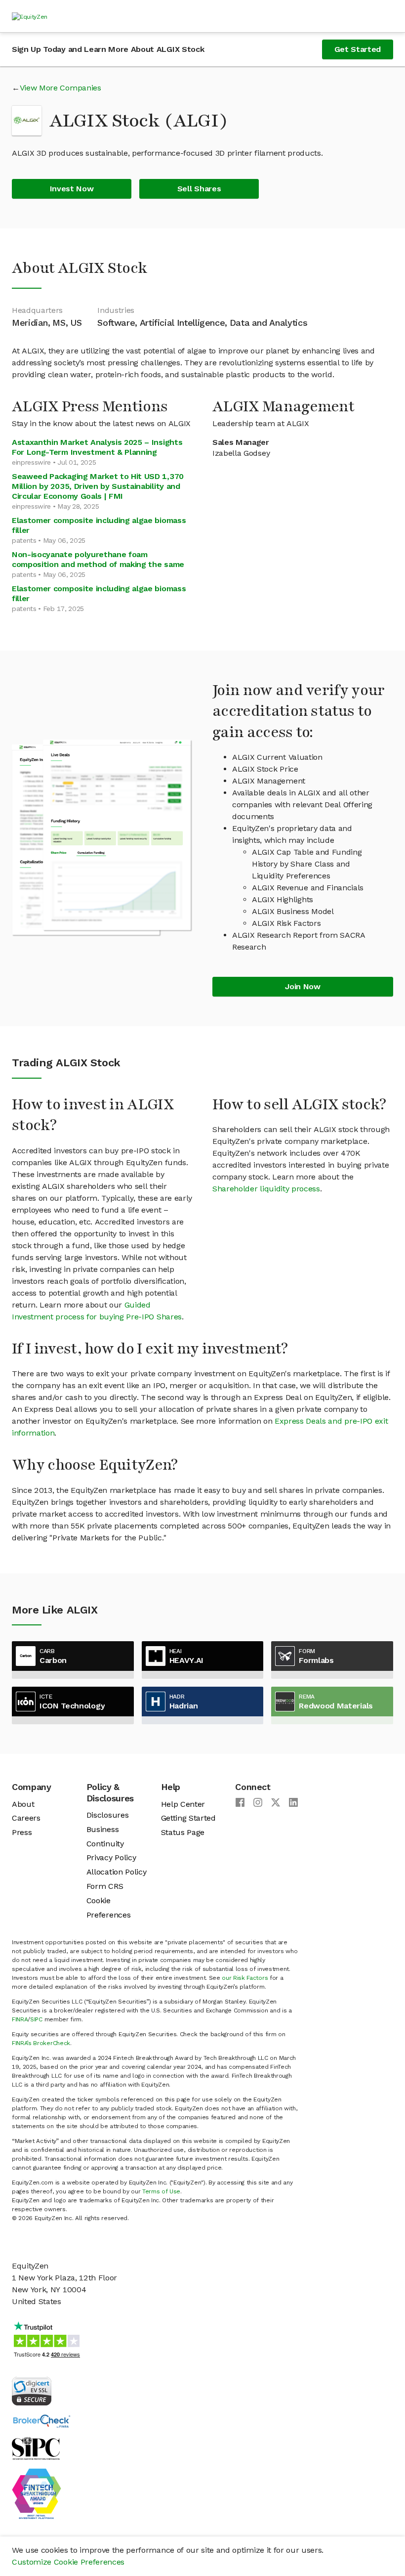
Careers (26, 1818)
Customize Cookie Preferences (68, 2562)
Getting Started (188, 1818)
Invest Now (72, 189)
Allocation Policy (117, 1872)
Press (22, 1832)
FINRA (20, 2019)
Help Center (183, 1804)
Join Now (303, 986)
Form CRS (105, 1886)
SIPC (36, 2019)
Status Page (183, 1832)
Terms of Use (161, 2191)
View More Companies (61, 88)
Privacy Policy (111, 1857)
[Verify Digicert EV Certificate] (32, 2390)
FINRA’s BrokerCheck (41, 2043)
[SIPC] (36, 2448)
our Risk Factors (245, 1978)
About (23, 1804)
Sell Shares (199, 189)
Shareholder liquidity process (266, 1189)
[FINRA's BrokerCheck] (41, 2421)
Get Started (358, 49)
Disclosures (107, 1815)
